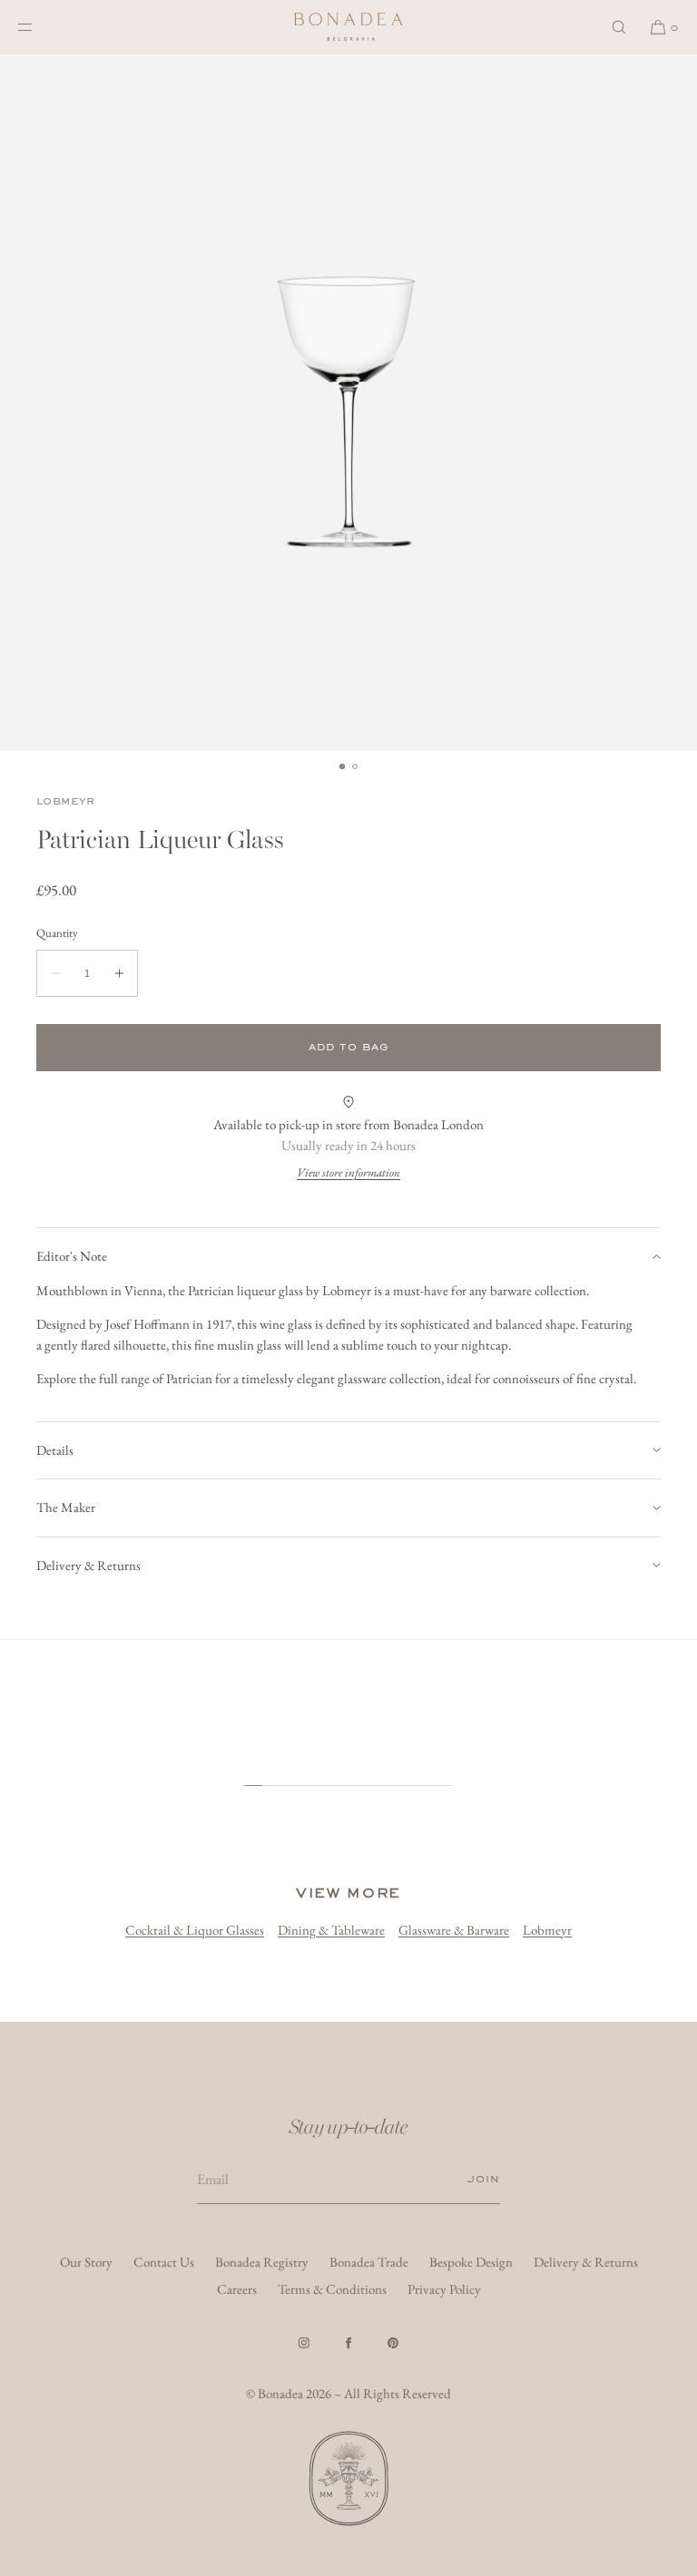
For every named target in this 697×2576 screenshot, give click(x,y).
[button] (619, 27)
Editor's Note (72, 1256)
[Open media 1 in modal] (348, 403)
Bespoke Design (471, 2262)
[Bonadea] (348, 27)
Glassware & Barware (454, 1930)
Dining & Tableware (331, 1930)
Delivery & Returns (88, 1565)
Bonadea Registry (262, 2262)
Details (55, 1450)
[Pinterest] (393, 2343)
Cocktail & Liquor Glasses (195, 1930)
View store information (348, 1172)
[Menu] (40, 27)
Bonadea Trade (369, 2262)
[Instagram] (304, 2343)
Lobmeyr (66, 801)
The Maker (66, 1507)
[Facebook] (348, 2343)
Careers (237, 2289)
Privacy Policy (444, 2289)
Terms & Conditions (332, 2289)
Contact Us (164, 2262)
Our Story (86, 2262)
